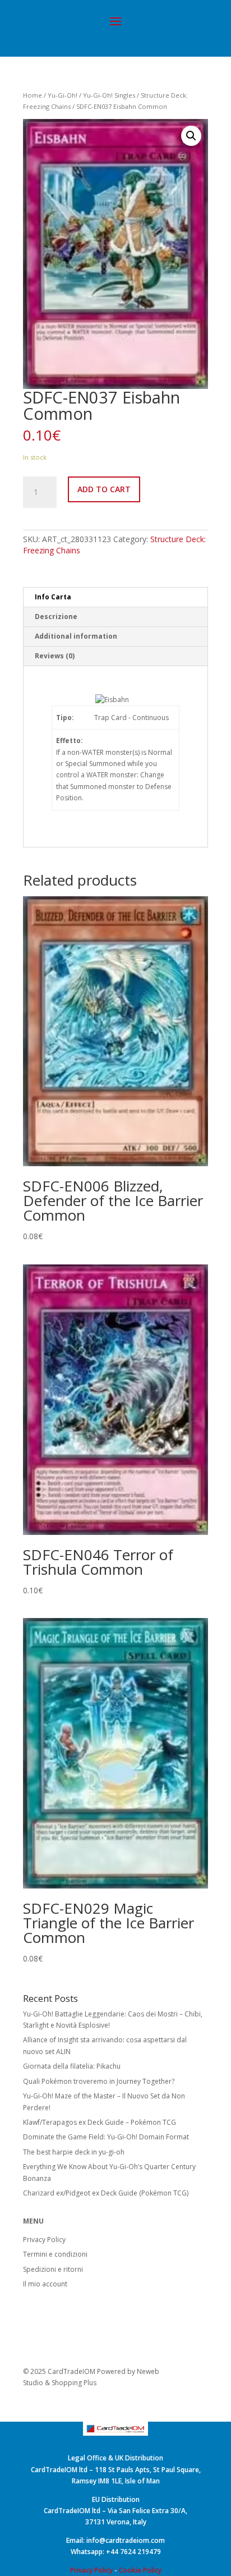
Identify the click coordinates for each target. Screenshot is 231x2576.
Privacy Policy (44, 2240)
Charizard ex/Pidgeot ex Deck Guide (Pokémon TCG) (106, 2193)
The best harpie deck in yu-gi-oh (74, 2152)
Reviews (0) (55, 656)
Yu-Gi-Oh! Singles (109, 95)
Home (33, 95)
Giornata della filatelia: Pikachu (72, 2066)
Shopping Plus (74, 2383)
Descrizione (56, 617)
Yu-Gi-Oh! (63, 95)
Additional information (76, 636)
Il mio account (45, 2284)
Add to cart (104, 489)
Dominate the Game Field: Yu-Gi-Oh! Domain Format (106, 2137)
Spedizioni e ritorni (53, 2269)
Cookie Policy (140, 2570)
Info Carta (53, 597)
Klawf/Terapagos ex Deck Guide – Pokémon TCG (100, 2122)
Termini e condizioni (55, 2254)
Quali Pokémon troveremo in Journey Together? (99, 2081)
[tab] (115, 597)
